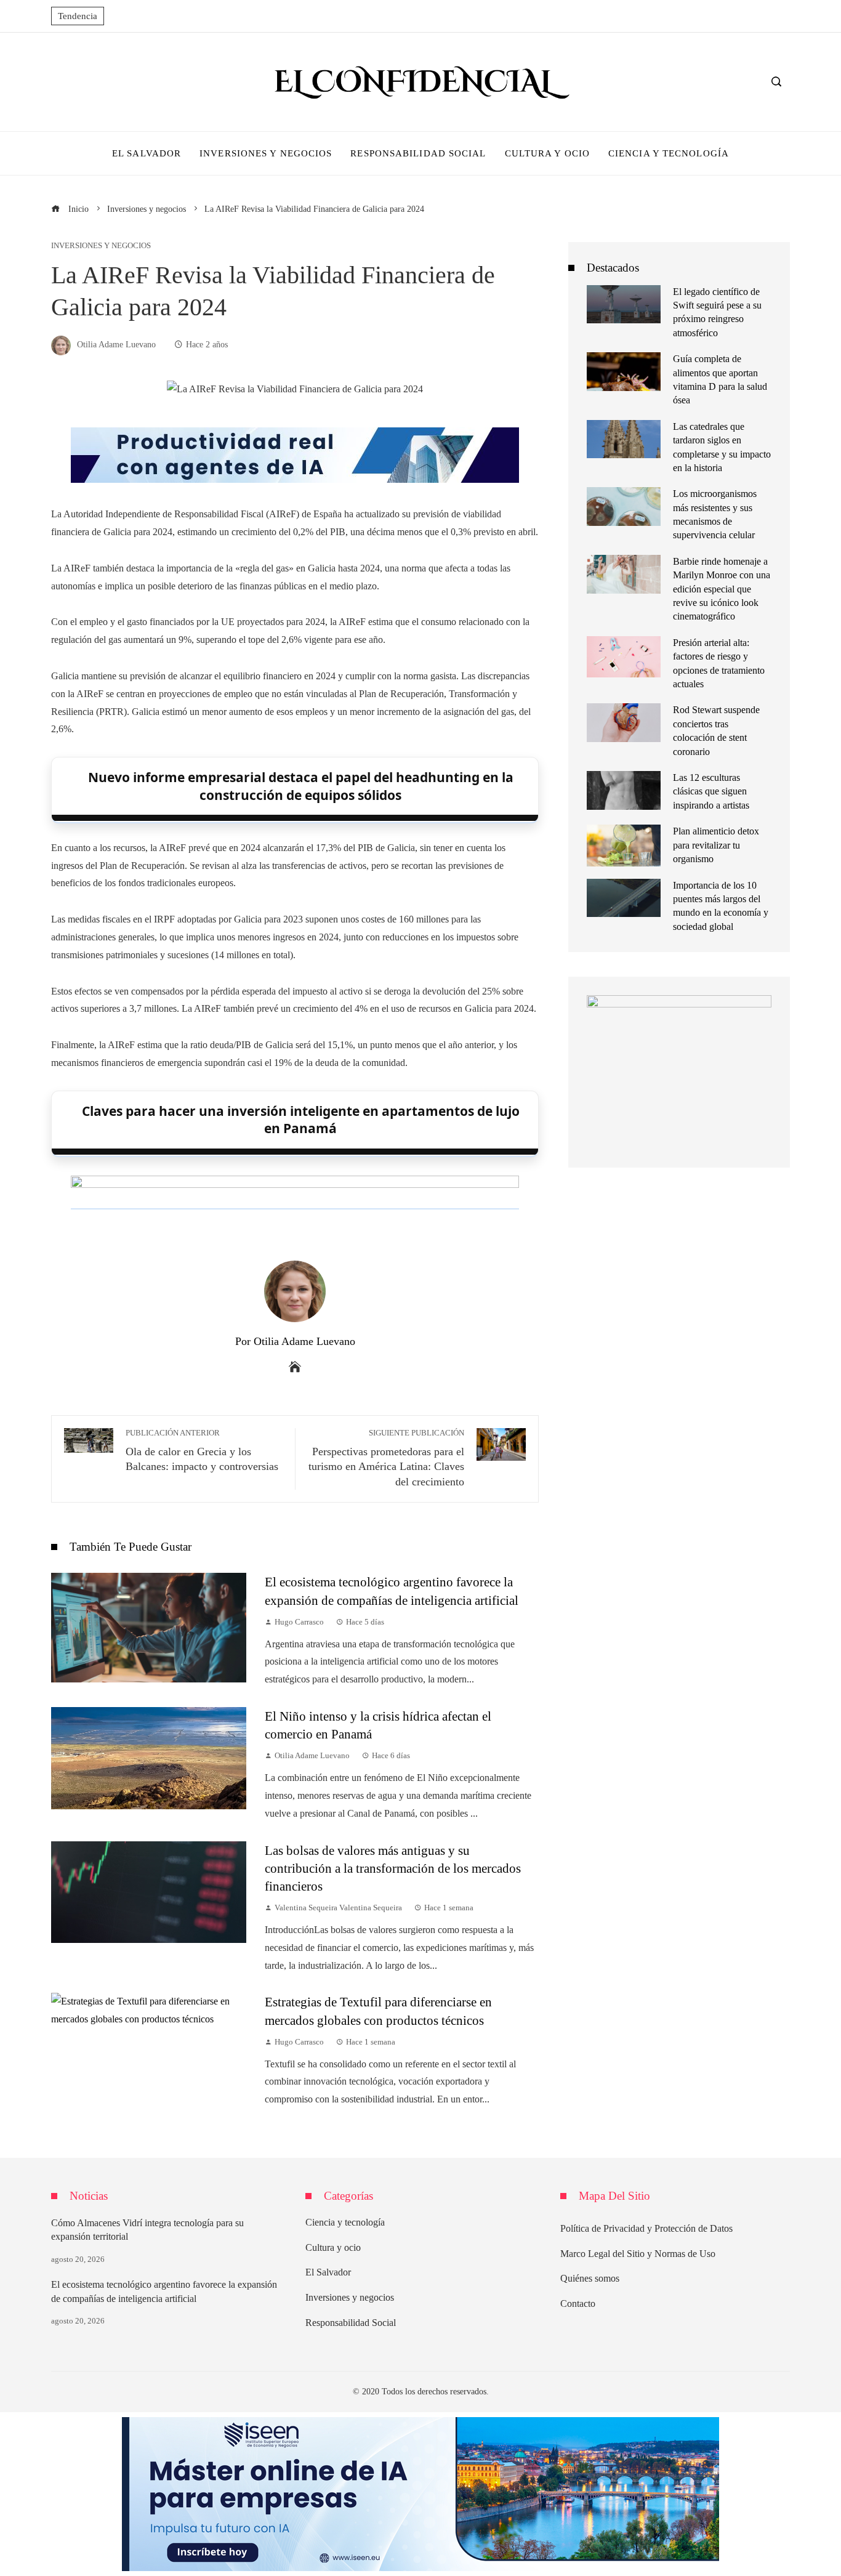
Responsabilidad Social (351, 2323)
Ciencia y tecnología (345, 2222)
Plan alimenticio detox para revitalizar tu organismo (716, 845)
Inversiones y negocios (101, 246)
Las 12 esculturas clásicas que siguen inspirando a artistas (711, 791)
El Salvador (328, 2272)
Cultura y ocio (333, 2247)
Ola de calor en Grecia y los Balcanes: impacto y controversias (202, 1451)
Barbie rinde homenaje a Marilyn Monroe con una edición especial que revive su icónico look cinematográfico (722, 589)
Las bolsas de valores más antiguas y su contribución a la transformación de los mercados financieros (393, 1868)
